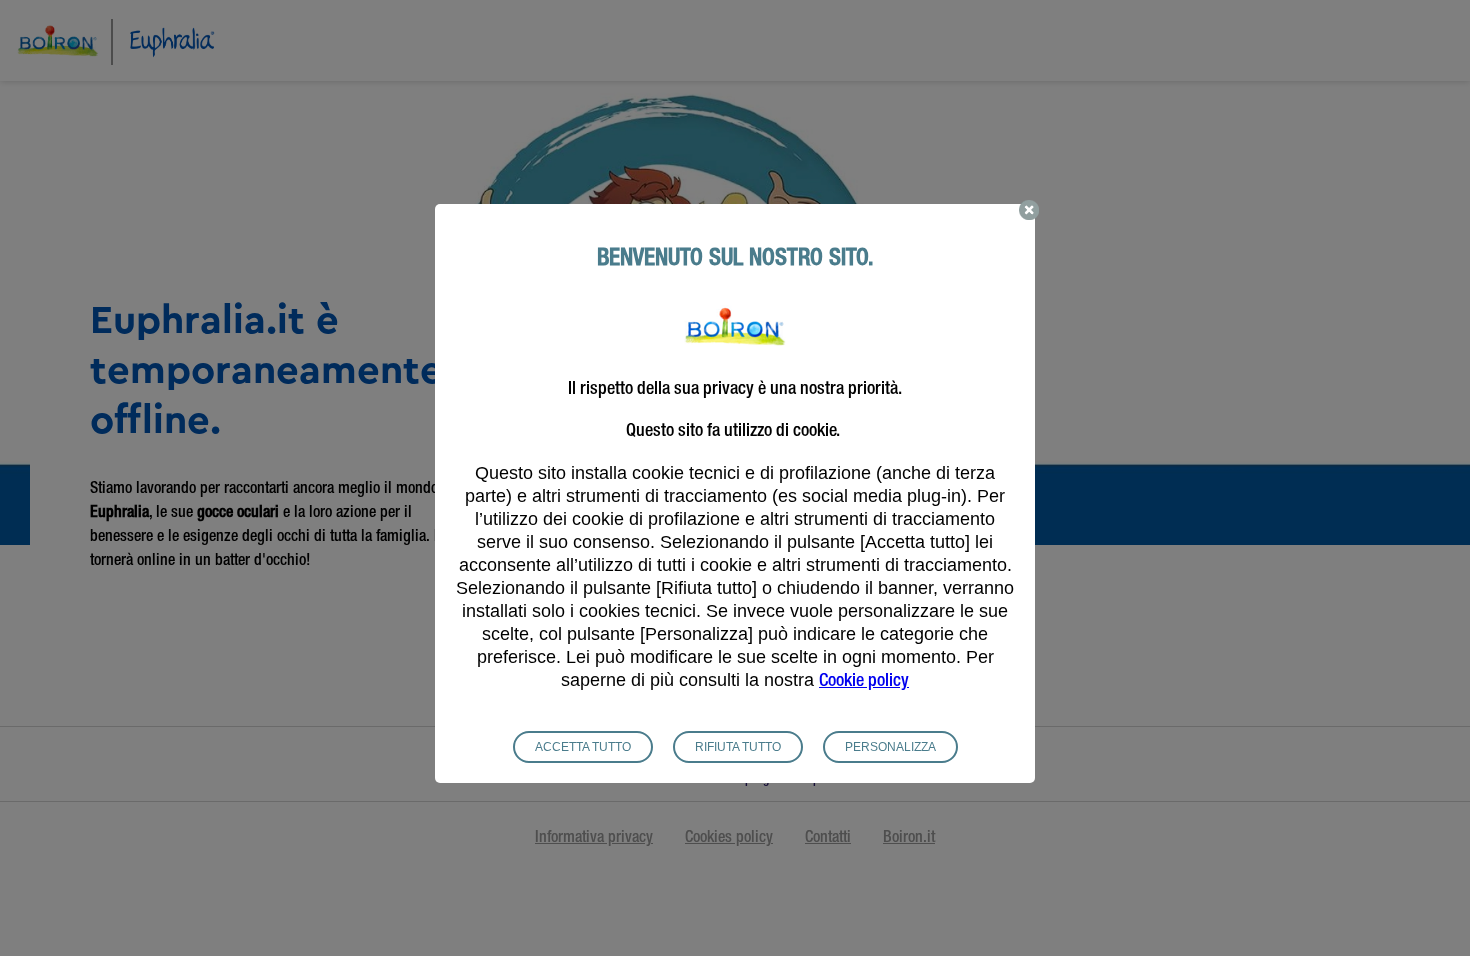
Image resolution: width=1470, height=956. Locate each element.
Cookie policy (864, 682)
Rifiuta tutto (738, 747)
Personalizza (890, 747)
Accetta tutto (583, 747)
